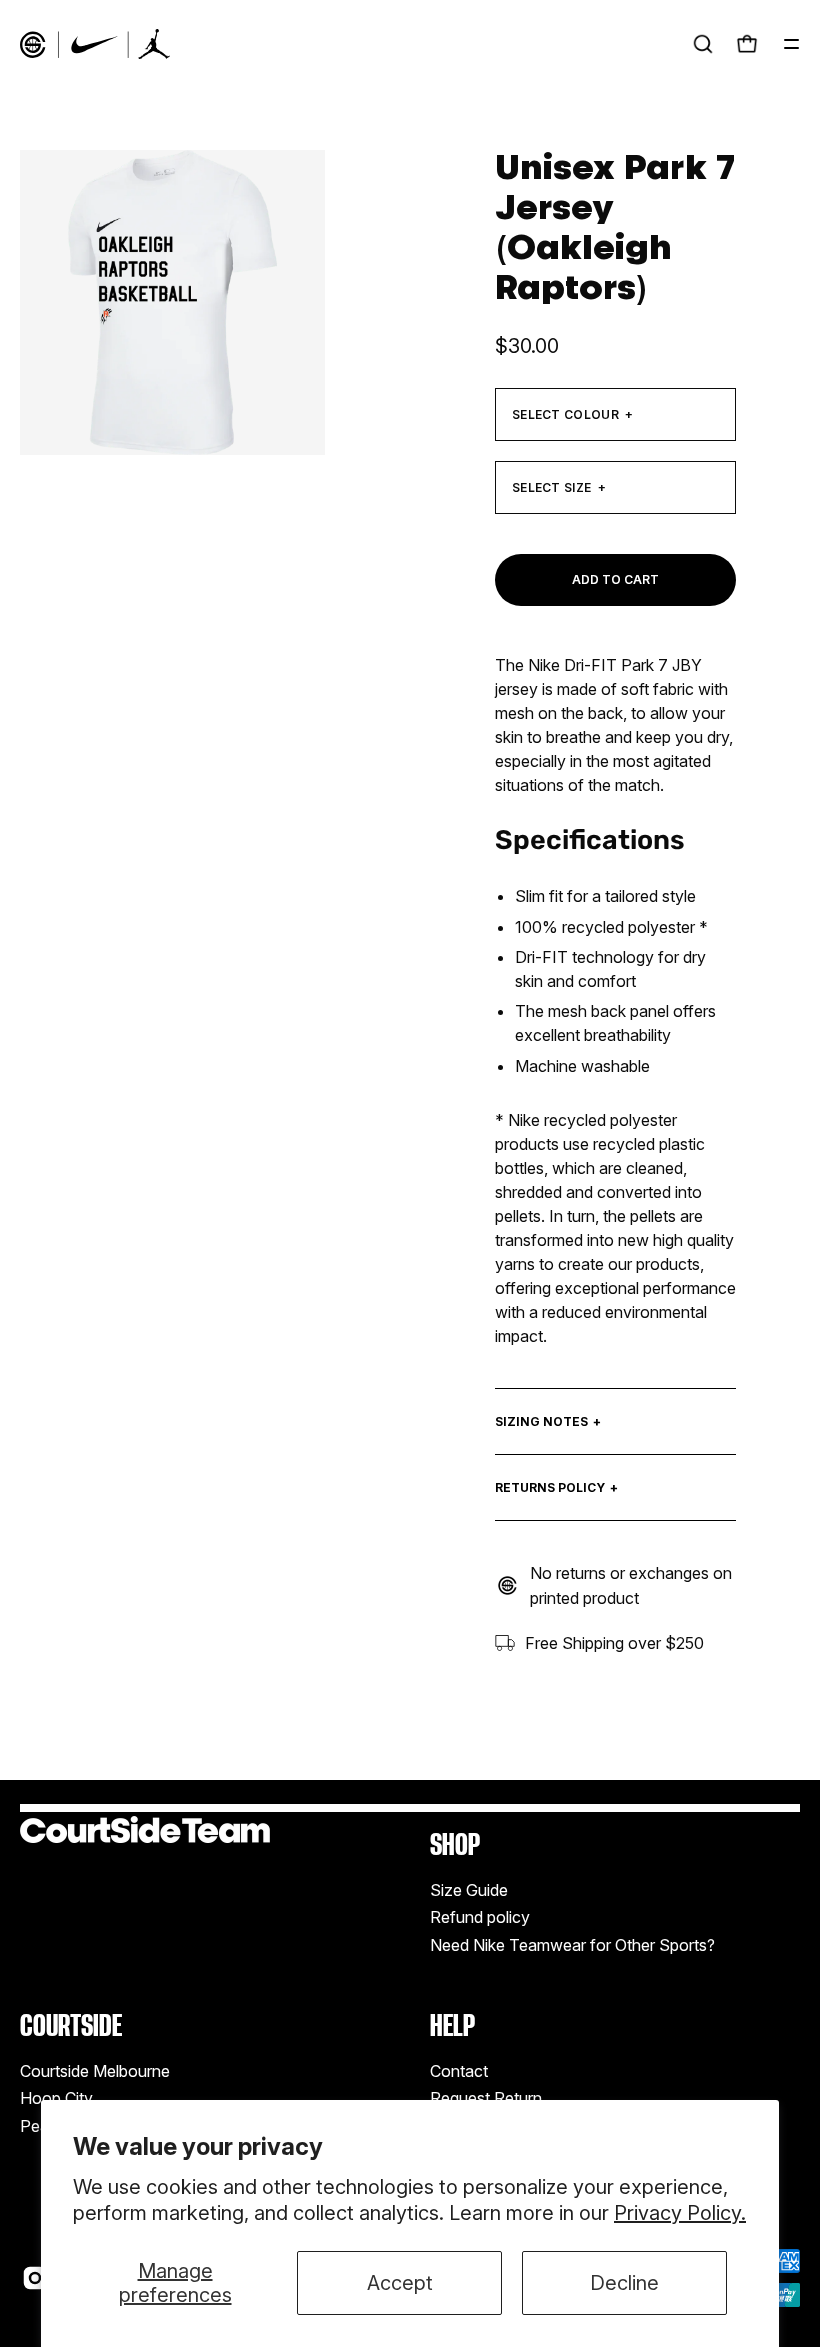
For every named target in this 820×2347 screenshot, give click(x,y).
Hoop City (56, 2098)
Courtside (71, 2025)
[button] (703, 44)
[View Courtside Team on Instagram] (35, 2278)
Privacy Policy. (680, 2213)
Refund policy (480, 1917)
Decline (624, 2283)
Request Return (486, 2098)
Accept (400, 2283)
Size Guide (469, 1890)
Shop (455, 1844)
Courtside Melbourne (95, 2071)
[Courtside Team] (95, 44)
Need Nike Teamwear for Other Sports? (572, 1945)
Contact (459, 2071)
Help (452, 2025)
